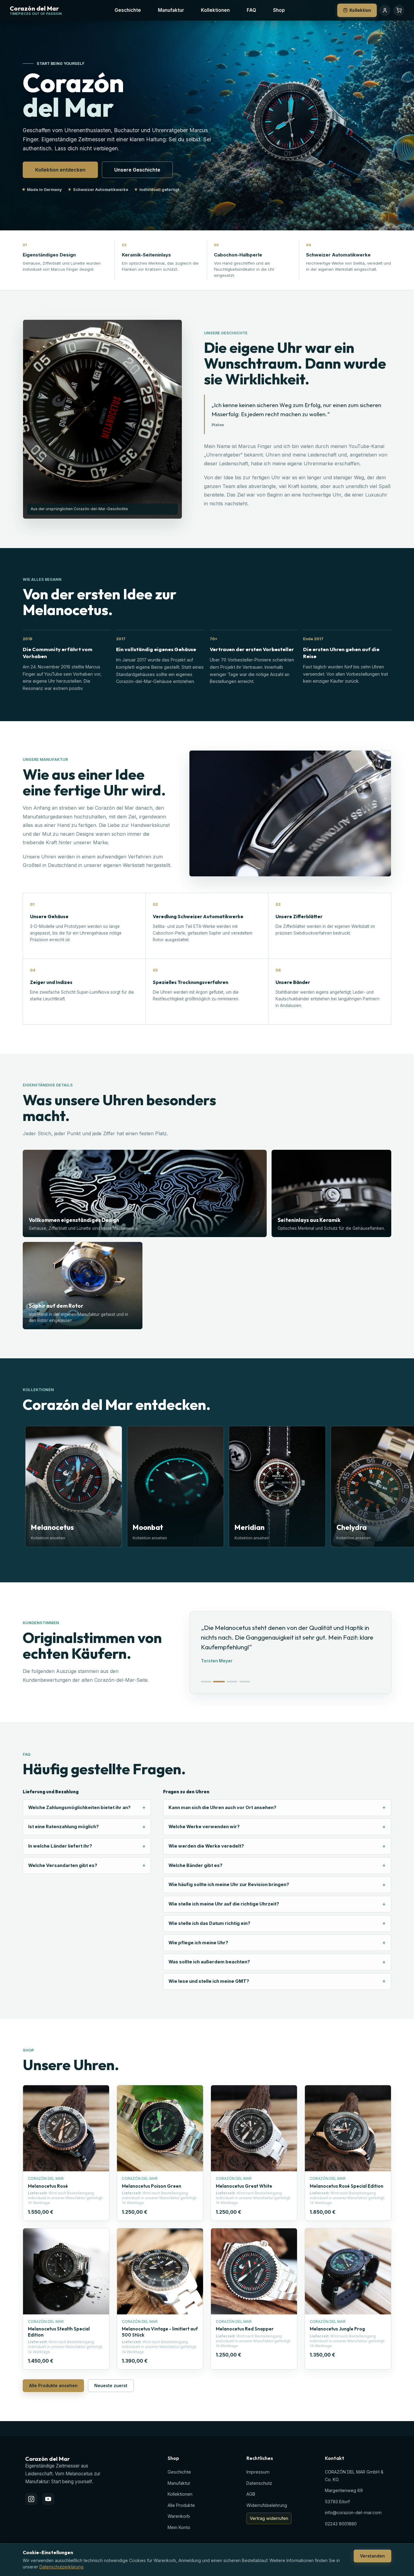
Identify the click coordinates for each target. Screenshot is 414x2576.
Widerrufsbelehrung (267, 2505)
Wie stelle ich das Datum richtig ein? (209, 1923)
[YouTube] (48, 2499)
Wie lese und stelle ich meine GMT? (209, 1981)
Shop (279, 10)
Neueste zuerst (111, 2385)
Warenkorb (179, 2516)
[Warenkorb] (399, 10)
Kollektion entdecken (60, 170)
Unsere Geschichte (137, 170)
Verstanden (372, 2556)
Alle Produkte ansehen (53, 2385)
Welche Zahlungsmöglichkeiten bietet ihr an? (79, 1808)
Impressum (258, 2472)
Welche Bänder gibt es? (195, 1865)
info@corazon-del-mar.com (353, 2512)
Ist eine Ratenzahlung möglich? (63, 1827)
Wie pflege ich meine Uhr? (198, 1943)
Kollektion (360, 10)
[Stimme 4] (245, 1682)
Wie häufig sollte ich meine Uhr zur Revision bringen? (229, 1885)
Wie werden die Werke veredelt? (206, 1846)
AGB (251, 2494)
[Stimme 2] (219, 1682)
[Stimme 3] (232, 1682)
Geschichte (128, 10)
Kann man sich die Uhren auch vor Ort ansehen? (222, 1808)
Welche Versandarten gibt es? (63, 1865)
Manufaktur (171, 10)
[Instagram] (31, 2499)
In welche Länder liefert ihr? (60, 1846)
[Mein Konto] (385, 10)
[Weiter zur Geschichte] (385, 217)
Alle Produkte (181, 2505)
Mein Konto (179, 2527)
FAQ (251, 10)
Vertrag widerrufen (269, 2518)
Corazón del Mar (34, 9)
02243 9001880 (341, 2524)
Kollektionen (215, 10)
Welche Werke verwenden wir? (204, 1827)
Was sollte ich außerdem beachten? (209, 1962)
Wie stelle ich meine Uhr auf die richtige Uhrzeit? (224, 1904)
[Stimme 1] (206, 1682)
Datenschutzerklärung (61, 2567)
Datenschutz (259, 2483)
